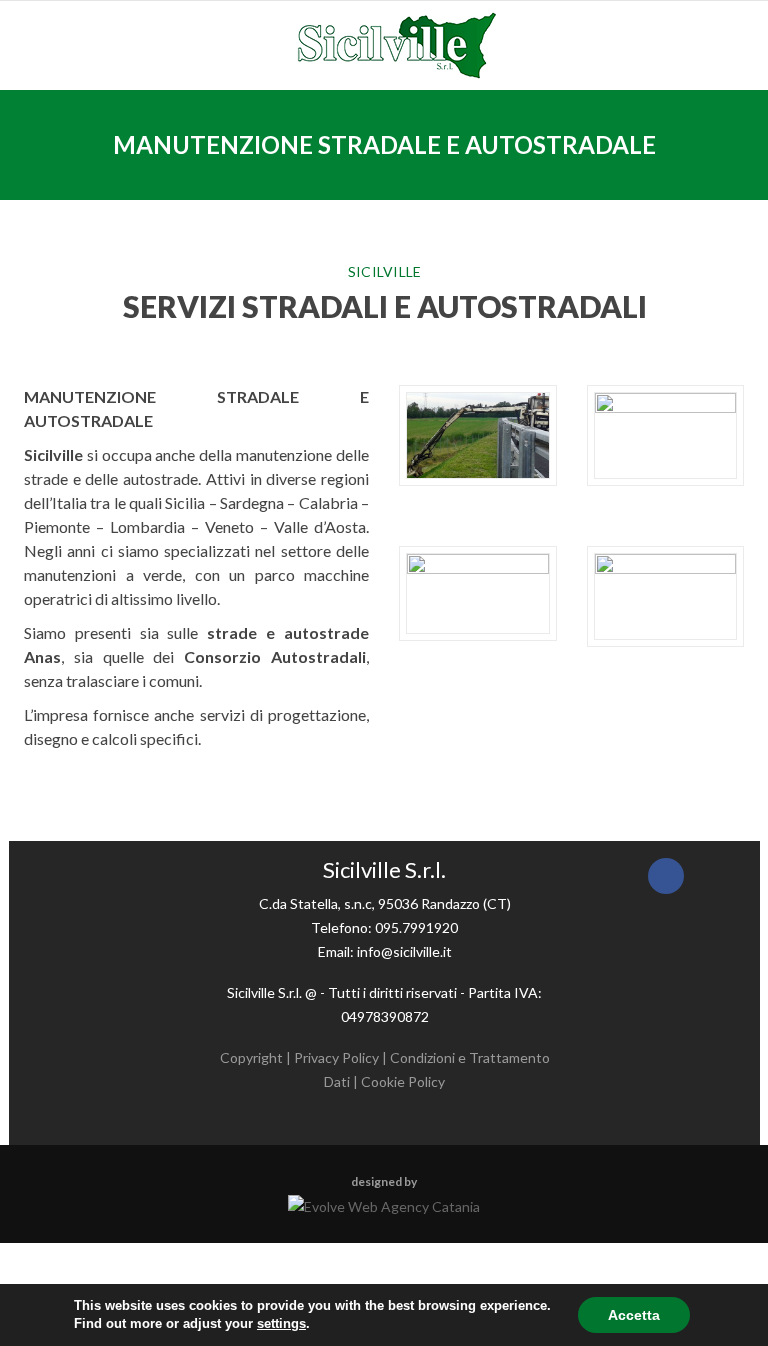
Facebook (666, 876)
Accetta (634, 1315)
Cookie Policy (403, 1081)
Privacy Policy (336, 1057)
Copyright (251, 1057)
